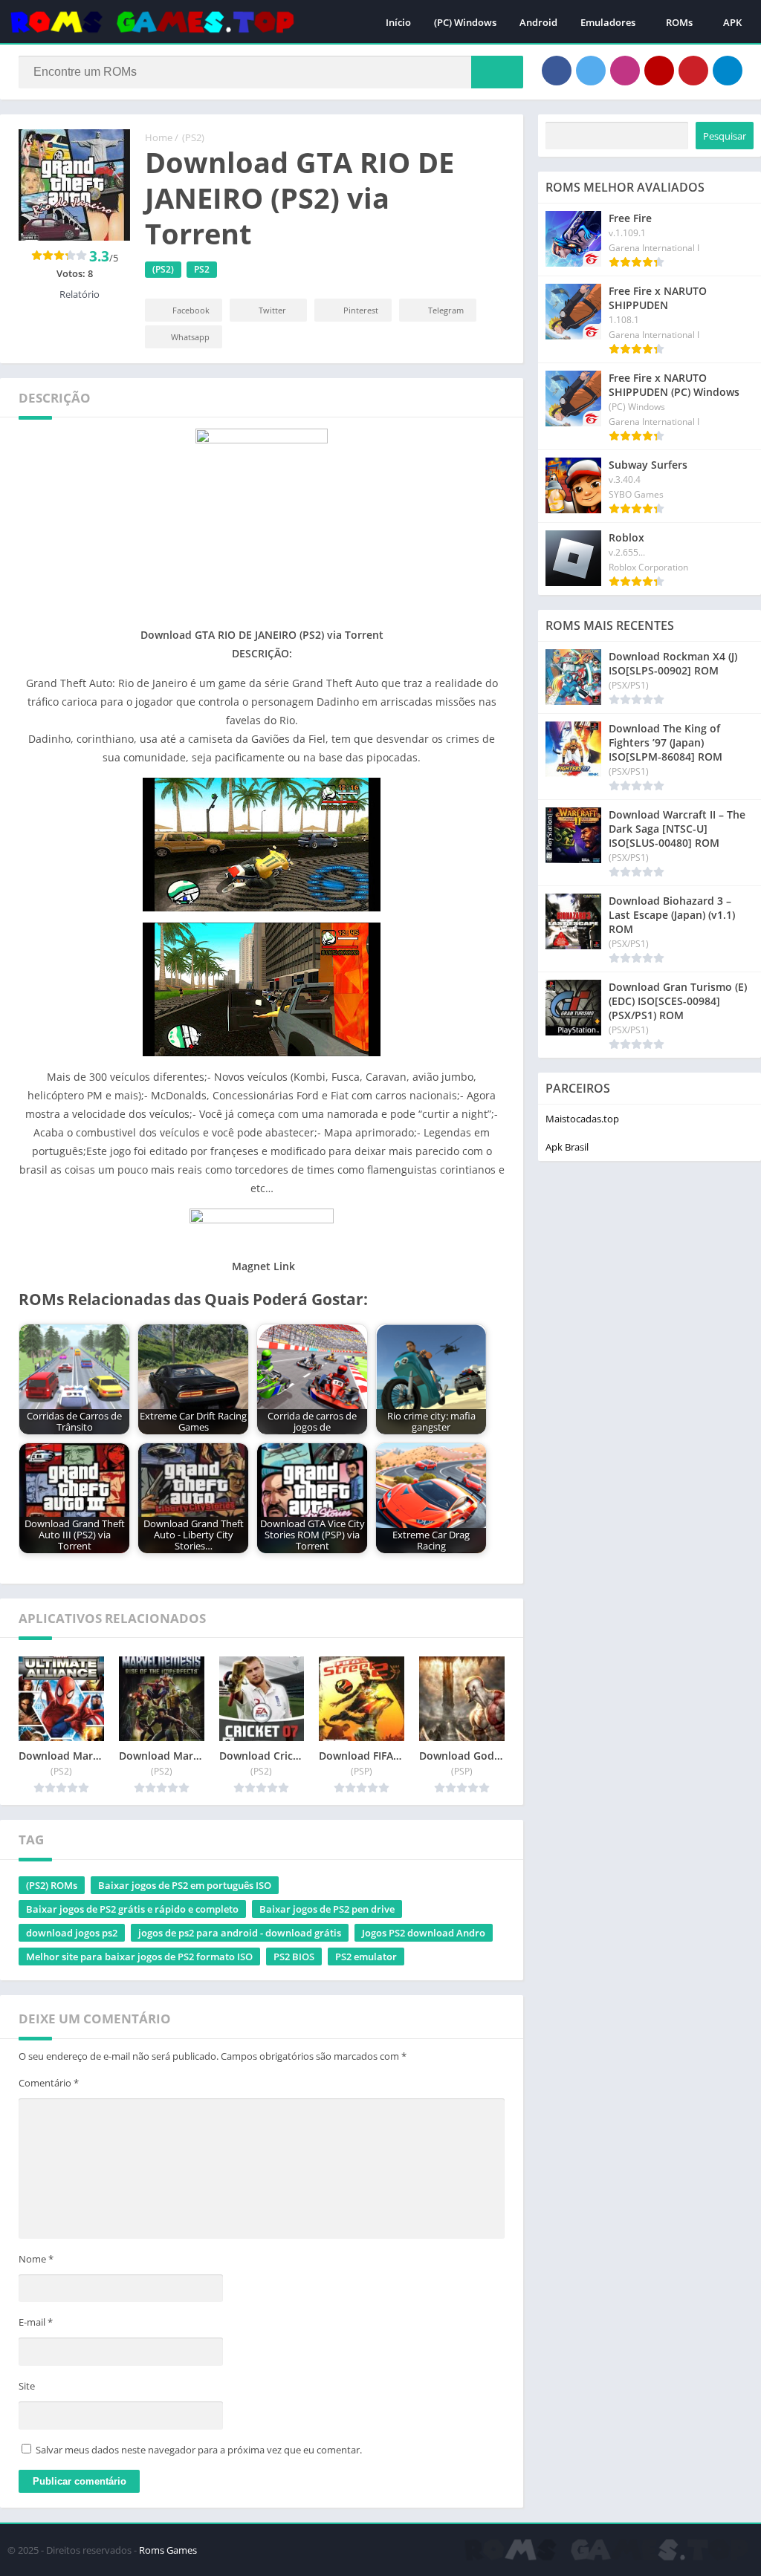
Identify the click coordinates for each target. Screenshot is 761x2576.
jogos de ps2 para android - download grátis (240, 1933)
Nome (36, 2259)
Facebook (191, 310)
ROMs (679, 22)
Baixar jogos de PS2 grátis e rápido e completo (132, 1909)
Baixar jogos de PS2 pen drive (327, 1909)
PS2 (202, 269)
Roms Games (168, 2550)
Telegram (446, 310)
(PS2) (193, 137)
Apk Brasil (567, 1147)
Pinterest (361, 310)
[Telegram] (728, 71)
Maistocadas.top (582, 1119)
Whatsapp (190, 337)
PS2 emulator (366, 1957)
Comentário (49, 2083)
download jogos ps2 (72, 1933)
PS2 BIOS (294, 1957)
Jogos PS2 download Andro (424, 1933)
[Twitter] (591, 71)
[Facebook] (557, 71)
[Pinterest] (693, 71)
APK (732, 22)
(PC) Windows (465, 22)
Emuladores (608, 22)
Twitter (272, 310)
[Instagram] (625, 71)
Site (27, 2386)
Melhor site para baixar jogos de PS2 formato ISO (139, 1957)
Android (538, 22)
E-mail (36, 2322)
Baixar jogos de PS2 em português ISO (185, 1885)
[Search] (497, 72)
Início (398, 22)
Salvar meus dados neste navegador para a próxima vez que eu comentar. (199, 2450)
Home (159, 137)
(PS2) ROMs (52, 1885)
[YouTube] (659, 71)
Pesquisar (725, 136)
